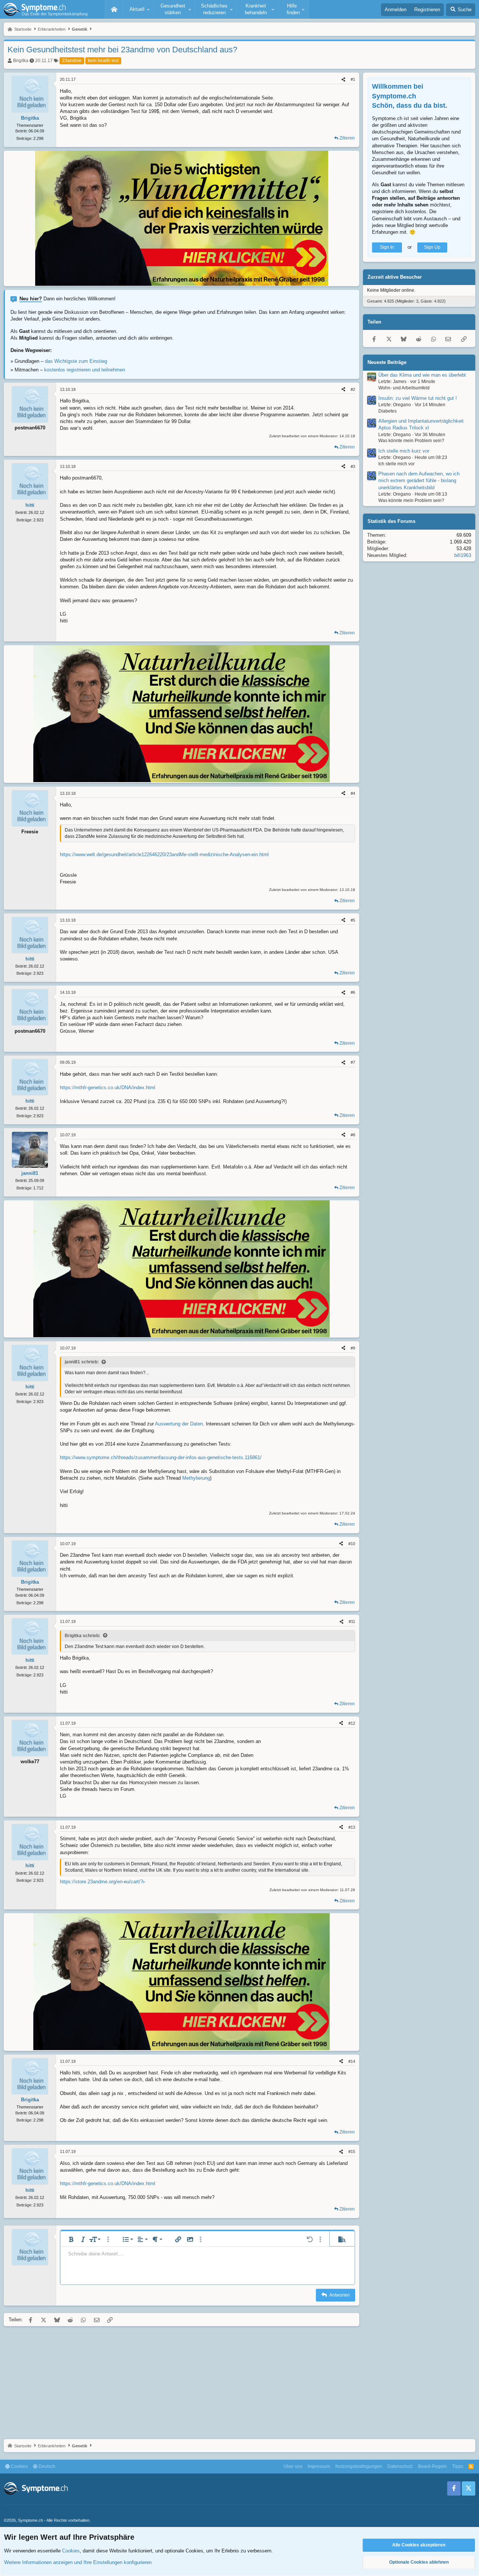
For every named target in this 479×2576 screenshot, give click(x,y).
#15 (352, 2151)
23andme (72, 61)
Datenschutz (400, 2466)
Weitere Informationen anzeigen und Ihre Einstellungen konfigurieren (78, 2562)
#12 (352, 1723)
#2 (353, 389)
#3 (353, 466)
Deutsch (46, 2466)
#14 (352, 2061)
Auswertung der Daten (179, 1424)
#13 (352, 1827)
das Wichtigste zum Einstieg (76, 361)
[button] (138, 9)
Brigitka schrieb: (83, 1636)
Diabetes (388, 411)
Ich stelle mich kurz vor (404, 451)
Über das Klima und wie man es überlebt (422, 375)
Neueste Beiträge (387, 362)
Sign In (387, 247)
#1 (353, 79)
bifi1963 (463, 555)
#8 (353, 1135)
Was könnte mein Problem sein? (411, 441)
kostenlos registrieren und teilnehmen (85, 370)
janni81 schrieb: (82, 1362)
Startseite (114, 9)
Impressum (319, 2466)
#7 (353, 1062)
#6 (353, 992)
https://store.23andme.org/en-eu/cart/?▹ (103, 1882)
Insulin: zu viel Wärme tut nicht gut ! (418, 398)
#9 (353, 1348)
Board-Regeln (432, 2466)
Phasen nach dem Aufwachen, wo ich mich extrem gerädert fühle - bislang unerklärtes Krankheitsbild (419, 480)
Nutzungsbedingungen (359, 2466)
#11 (352, 1621)
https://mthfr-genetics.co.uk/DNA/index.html (108, 1088)
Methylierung (196, 1478)
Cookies (19, 2466)
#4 (353, 793)
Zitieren (347, 138)
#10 (352, 1544)
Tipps (458, 2466)
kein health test (103, 61)
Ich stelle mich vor (396, 464)
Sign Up (432, 247)
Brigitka (21, 61)
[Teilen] (343, 79)
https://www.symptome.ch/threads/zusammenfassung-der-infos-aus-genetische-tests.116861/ (161, 1457)
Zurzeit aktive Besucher (395, 277)
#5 (353, 920)
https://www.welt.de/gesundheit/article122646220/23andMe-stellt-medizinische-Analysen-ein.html (164, 854)
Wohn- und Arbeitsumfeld (404, 388)
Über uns (293, 2466)
